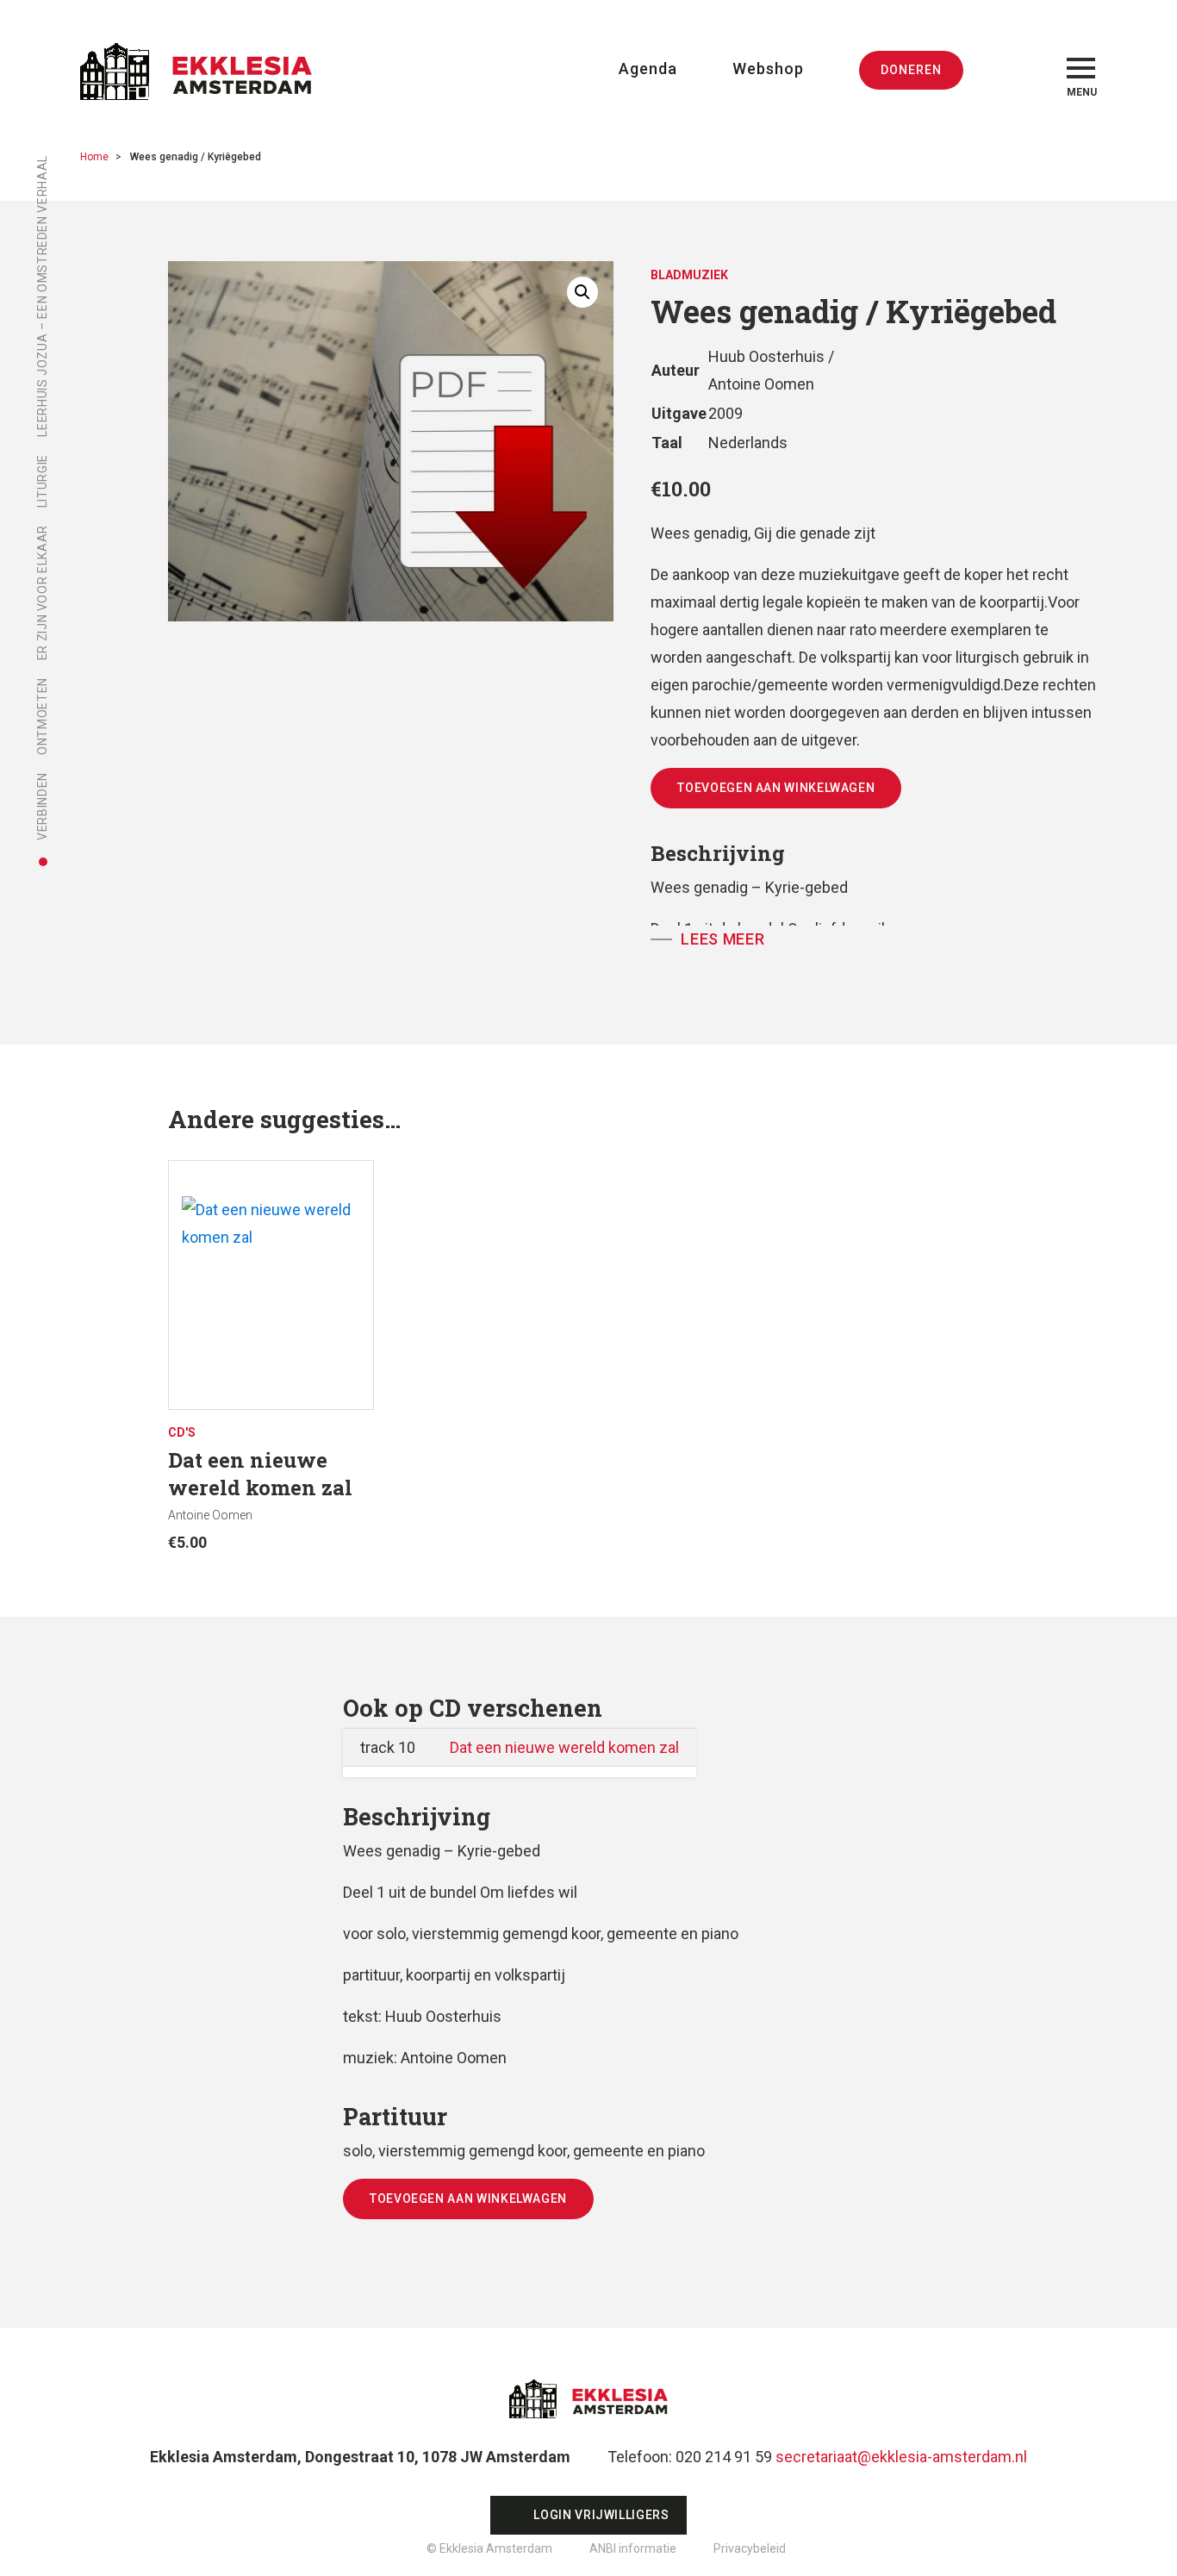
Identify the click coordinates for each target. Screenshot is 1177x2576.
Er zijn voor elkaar (42, 593)
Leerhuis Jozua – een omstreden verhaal (42, 296)
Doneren (911, 70)
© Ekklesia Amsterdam (489, 2548)
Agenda (648, 69)
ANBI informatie (633, 2548)
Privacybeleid (750, 2548)
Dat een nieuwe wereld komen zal (564, 1747)
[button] (582, 292)
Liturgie (42, 481)
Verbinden (42, 806)
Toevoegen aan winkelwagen (776, 788)
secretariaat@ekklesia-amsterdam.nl (901, 2457)
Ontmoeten (42, 716)
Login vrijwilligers (601, 2515)
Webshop (768, 69)
